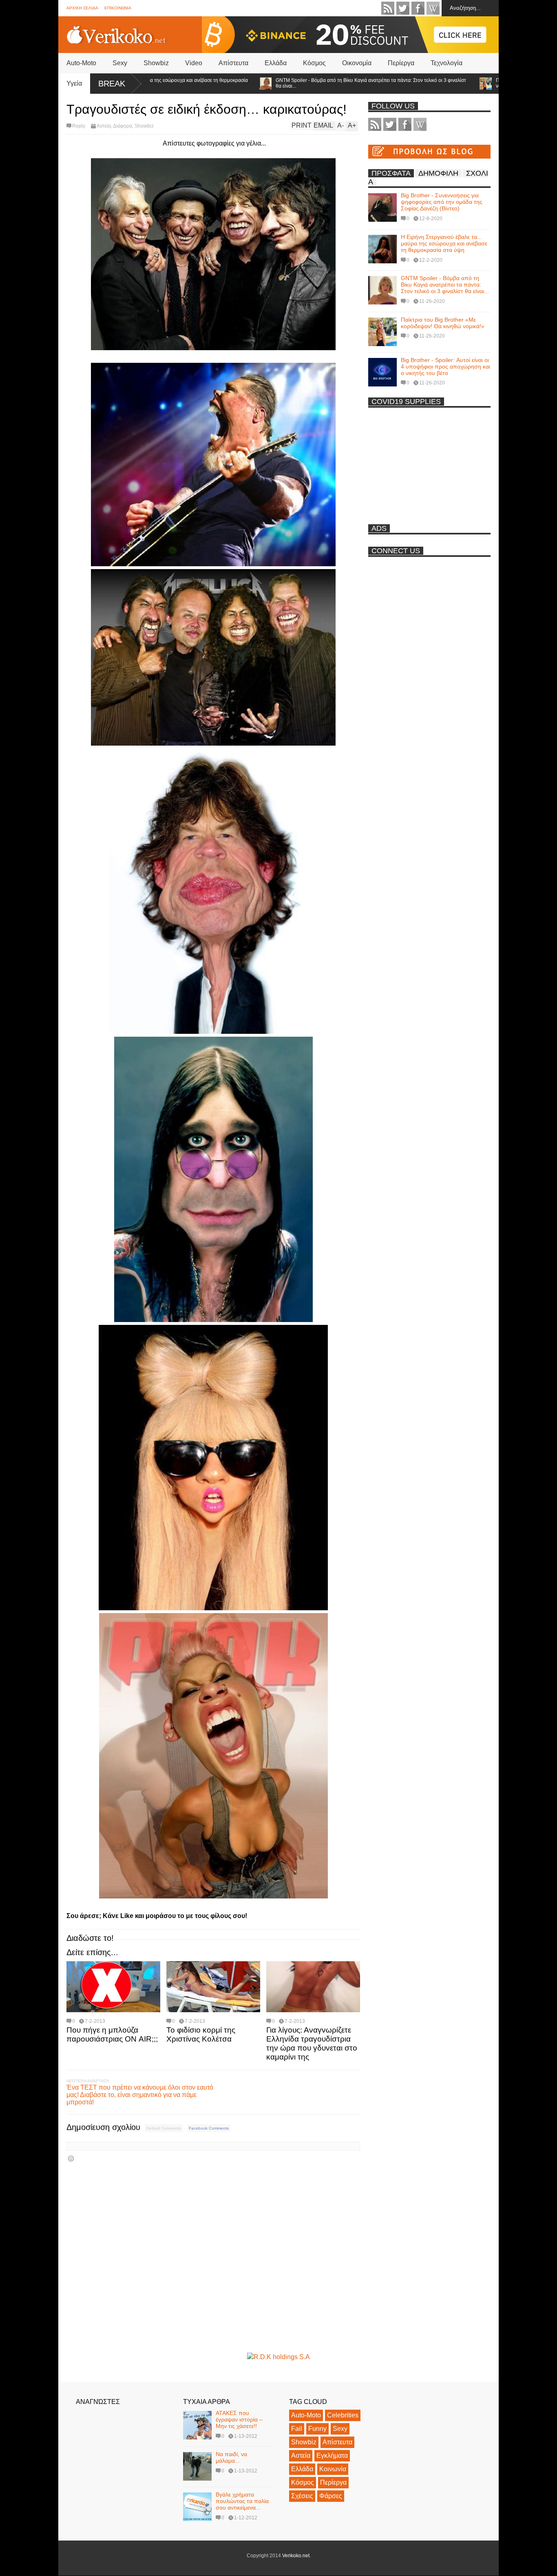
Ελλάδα (276, 63)
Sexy (120, 63)
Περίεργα (401, 63)
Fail (297, 2429)
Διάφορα (123, 126)
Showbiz (156, 63)
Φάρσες (331, 2496)
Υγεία (74, 83)
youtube (433, 8)
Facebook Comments (209, 2128)
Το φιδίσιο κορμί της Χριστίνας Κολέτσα (201, 2034)
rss (388, 8)
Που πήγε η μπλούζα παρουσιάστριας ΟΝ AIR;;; (112, 2034)
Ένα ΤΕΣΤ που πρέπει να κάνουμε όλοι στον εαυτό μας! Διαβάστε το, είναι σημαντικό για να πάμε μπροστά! (140, 2095)
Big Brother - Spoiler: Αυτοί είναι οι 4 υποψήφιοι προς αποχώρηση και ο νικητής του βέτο (445, 366)
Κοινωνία (333, 2469)
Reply (79, 126)
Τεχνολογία (446, 63)
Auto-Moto (81, 63)
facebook (418, 8)
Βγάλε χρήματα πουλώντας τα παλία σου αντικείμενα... (242, 2501)
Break (112, 84)
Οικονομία (357, 63)
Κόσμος (314, 63)
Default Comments (164, 2128)
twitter (403, 8)
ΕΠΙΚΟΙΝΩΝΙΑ (118, 8)
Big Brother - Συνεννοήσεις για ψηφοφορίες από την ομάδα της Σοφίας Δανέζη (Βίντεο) (442, 202)
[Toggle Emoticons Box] (71, 2158)
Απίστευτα (233, 63)
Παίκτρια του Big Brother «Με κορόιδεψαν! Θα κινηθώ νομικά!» (486, 83)
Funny (317, 2429)
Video (194, 63)
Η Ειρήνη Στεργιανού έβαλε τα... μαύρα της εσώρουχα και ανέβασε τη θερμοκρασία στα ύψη (444, 243)
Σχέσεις (302, 2496)
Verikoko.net (296, 2556)
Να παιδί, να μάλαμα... (231, 2457)
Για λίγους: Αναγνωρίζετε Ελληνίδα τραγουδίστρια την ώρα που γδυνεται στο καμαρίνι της (312, 2043)
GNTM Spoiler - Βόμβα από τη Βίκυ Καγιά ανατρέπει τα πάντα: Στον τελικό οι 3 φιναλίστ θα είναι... (303, 83)
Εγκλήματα (332, 2456)
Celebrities (343, 2415)
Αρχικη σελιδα (82, 8)
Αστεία (104, 126)
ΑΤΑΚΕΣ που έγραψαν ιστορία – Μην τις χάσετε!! (239, 2419)
